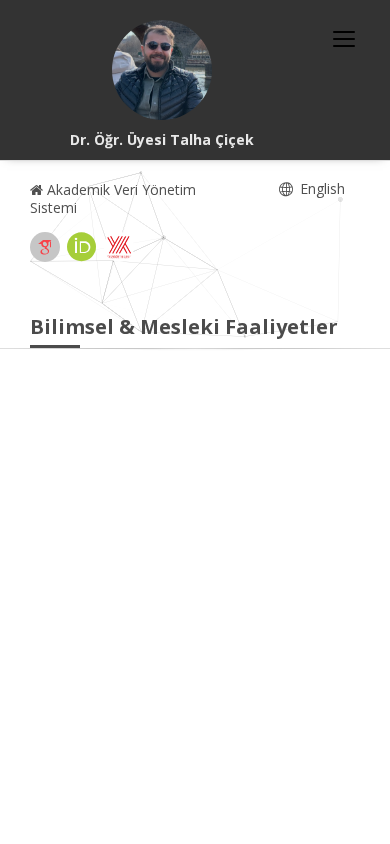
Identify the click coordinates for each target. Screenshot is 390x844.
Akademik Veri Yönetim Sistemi (113, 198)
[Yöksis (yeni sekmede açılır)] (119, 247)
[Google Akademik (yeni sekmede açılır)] (45, 247)
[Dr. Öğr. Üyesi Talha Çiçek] (162, 70)
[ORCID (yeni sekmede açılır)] (82, 247)
